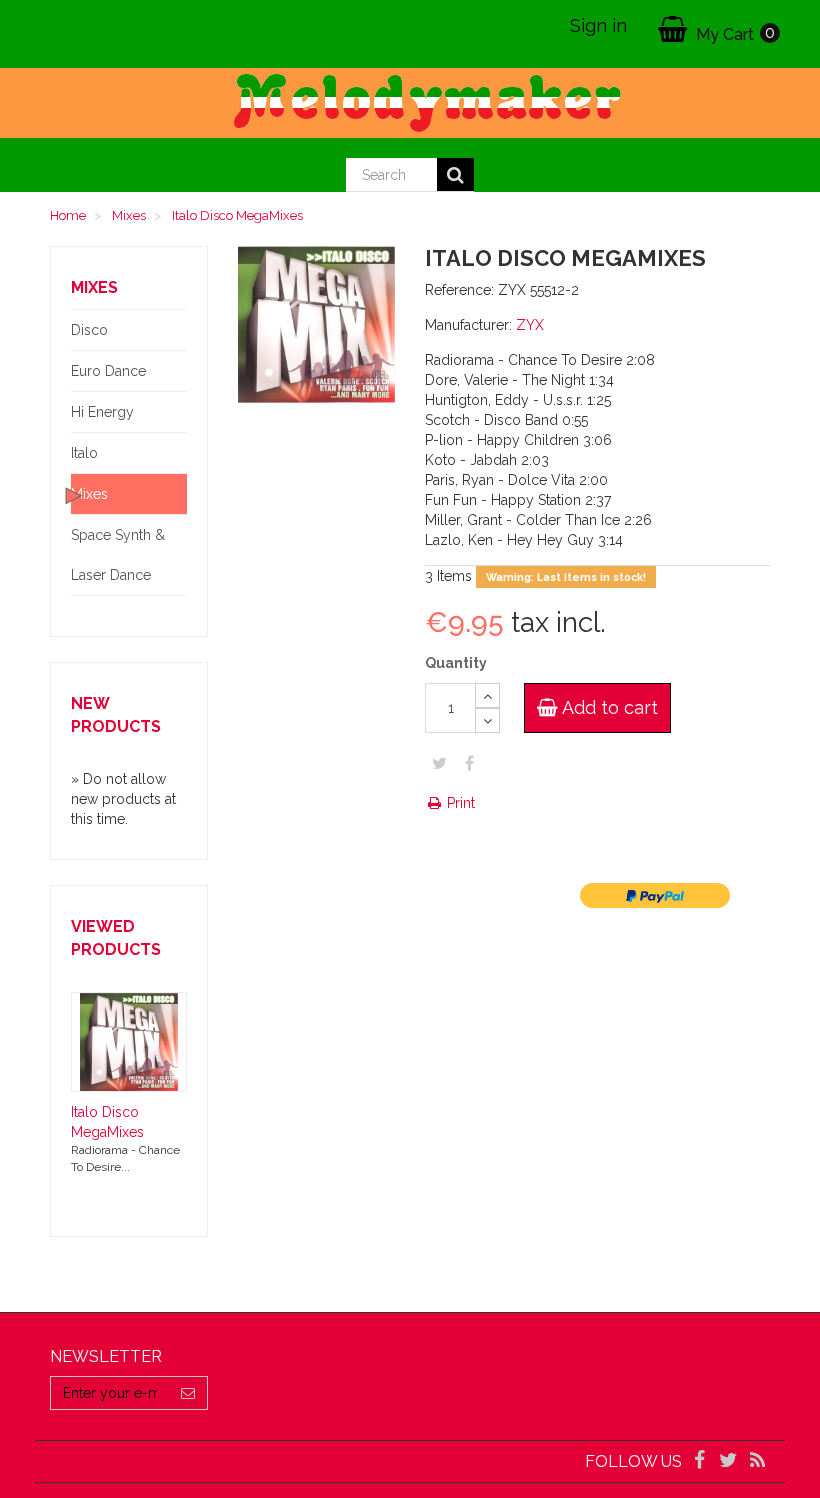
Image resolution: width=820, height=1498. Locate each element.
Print (459, 803)
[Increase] (487, 695)
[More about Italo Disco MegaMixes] (129, 1042)
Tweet (439, 763)
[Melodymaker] (410, 103)
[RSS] (757, 1462)
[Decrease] (487, 720)
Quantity (456, 663)
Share (469, 763)
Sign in (598, 25)
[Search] (455, 175)
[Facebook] (700, 1462)
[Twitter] (730, 1462)
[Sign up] (188, 1393)
